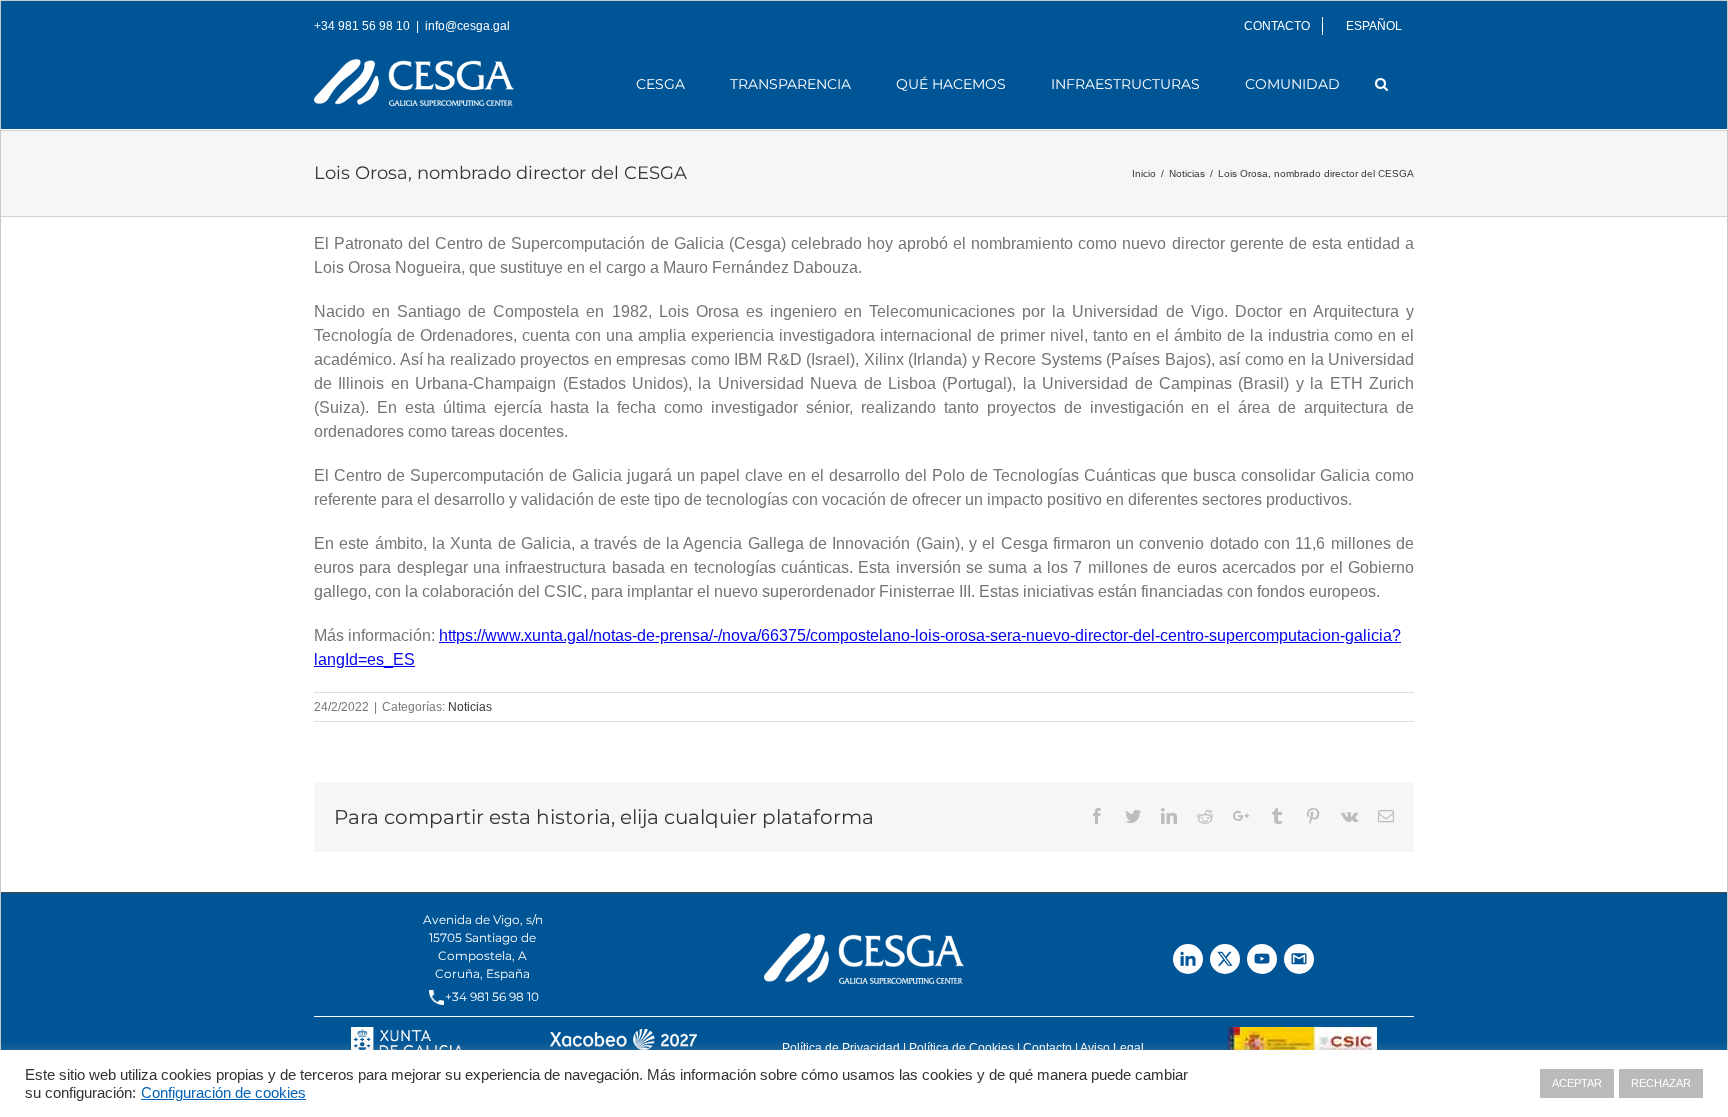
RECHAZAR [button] (1661, 1083)
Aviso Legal (1112, 1048)
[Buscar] (1382, 84)
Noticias (470, 707)
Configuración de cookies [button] (223, 1093)
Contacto (1047, 1048)
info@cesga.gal (467, 26)
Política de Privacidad (841, 1048)
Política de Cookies (961, 1048)
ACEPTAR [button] (1577, 1083)
